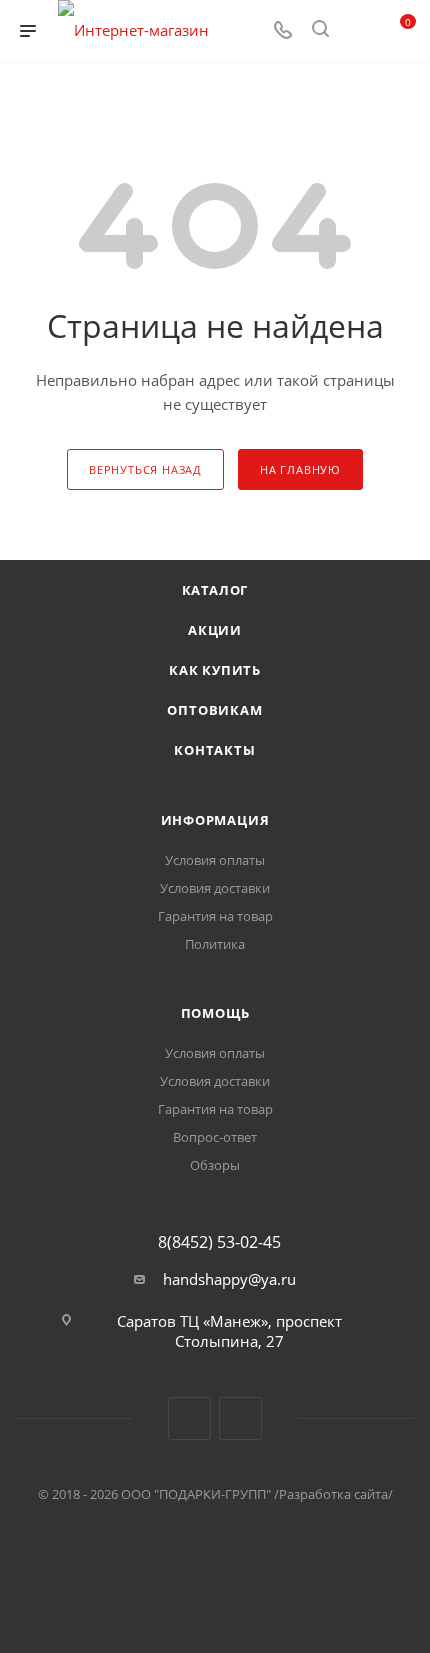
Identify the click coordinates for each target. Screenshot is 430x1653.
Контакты (214, 750)
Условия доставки (215, 888)
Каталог (215, 590)
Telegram (240, 1418)
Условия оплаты (215, 860)
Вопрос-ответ (215, 1137)
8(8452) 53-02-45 (219, 1242)
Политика (215, 944)
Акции (215, 630)
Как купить (215, 670)
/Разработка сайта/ (333, 1494)
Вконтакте (189, 1418)
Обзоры (215, 1165)
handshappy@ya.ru (229, 1279)
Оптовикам (214, 710)
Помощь (215, 1013)
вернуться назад (145, 469)
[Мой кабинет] (358, 31)
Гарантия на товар (215, 916)
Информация (215, 820)
